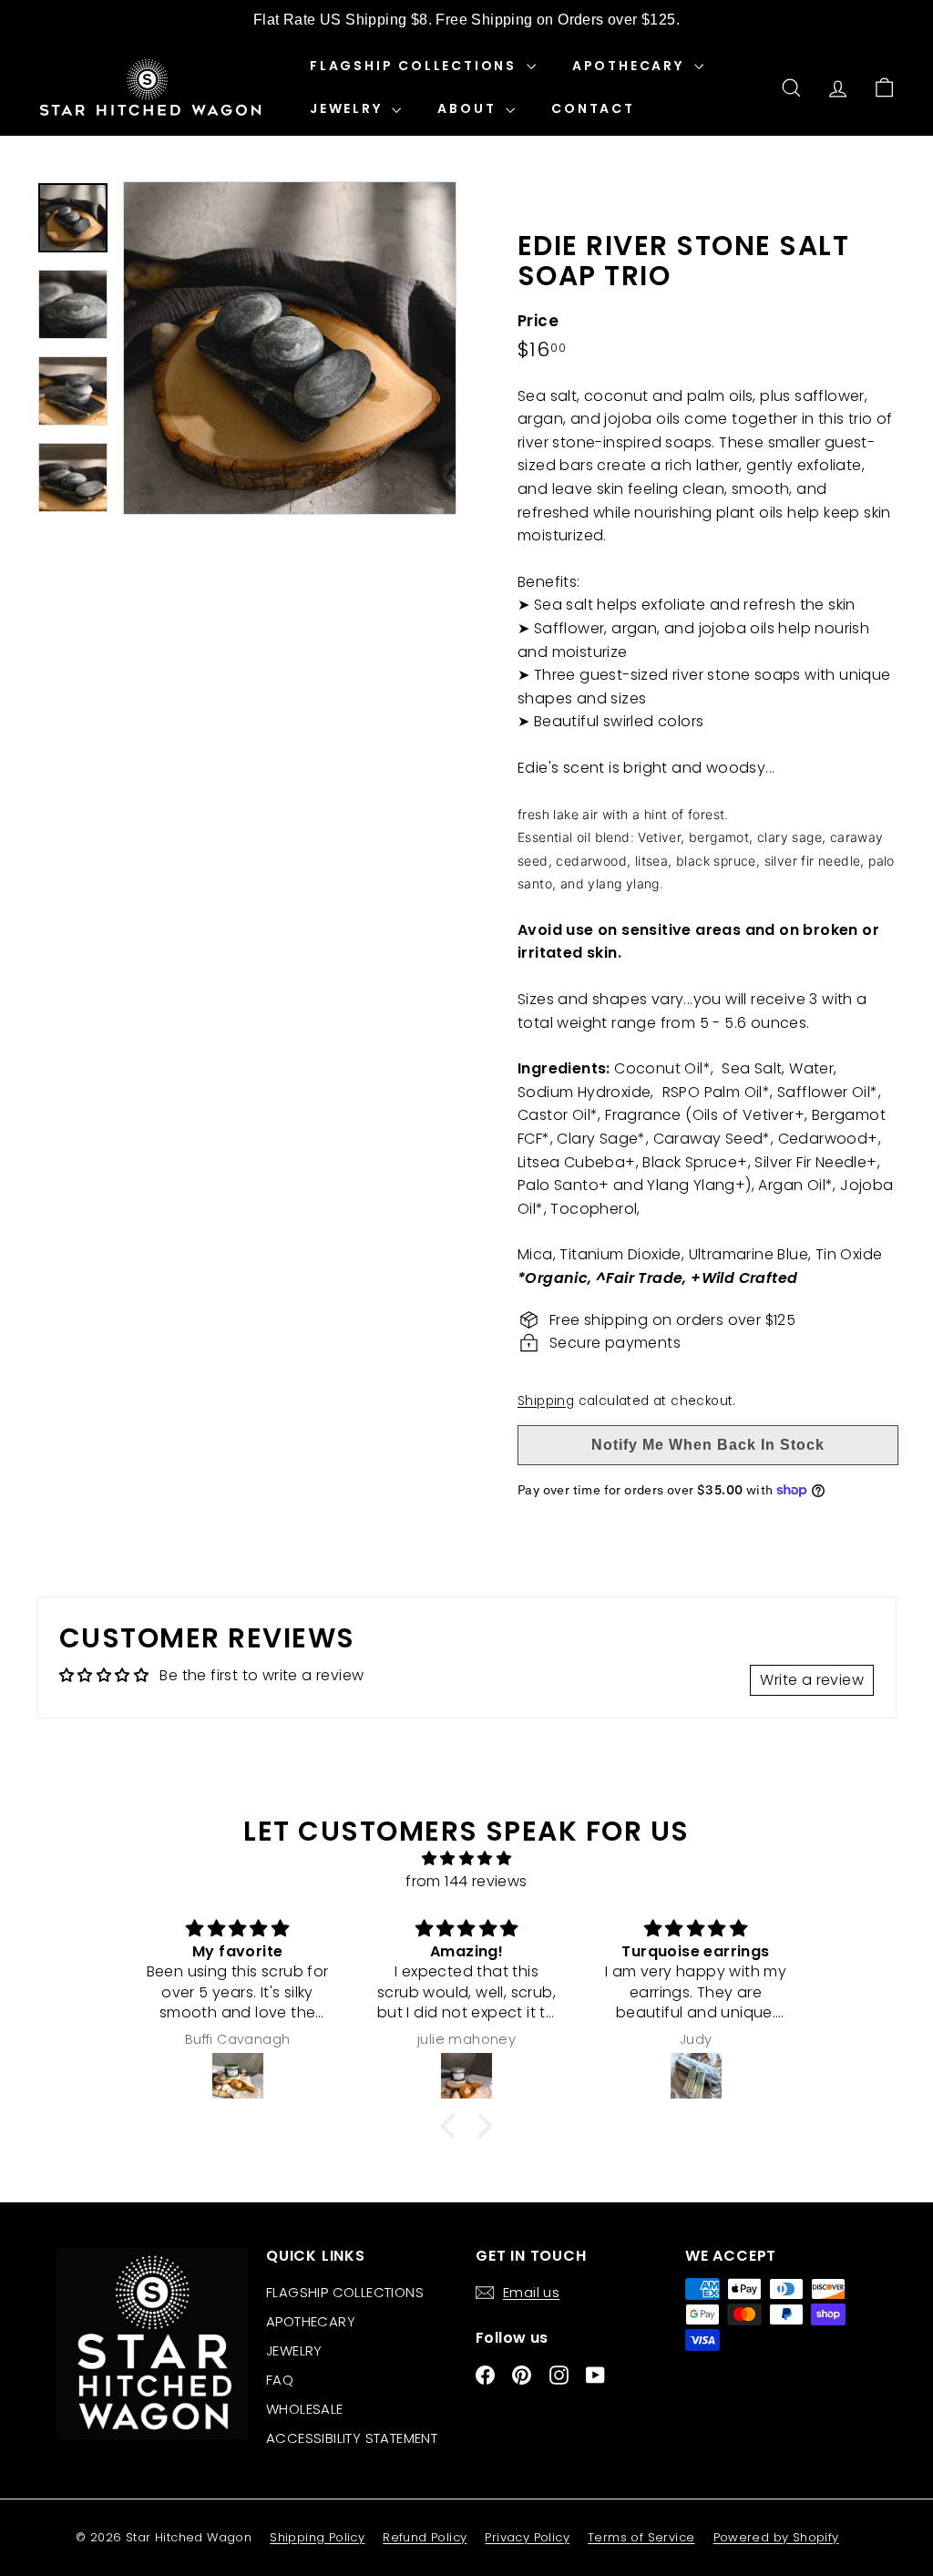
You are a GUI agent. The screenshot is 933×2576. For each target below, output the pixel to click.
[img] (466, 1859)
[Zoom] (290, 348)
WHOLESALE (305, 2409)
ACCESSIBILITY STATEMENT (352, 2438)
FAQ (280, 2380)
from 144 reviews (466, 1881)
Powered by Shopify (776, 2537)
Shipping (546, 1401)
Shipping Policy (317, 2537)
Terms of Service (641, 2537)
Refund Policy (425, 2537)
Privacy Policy (527, 2537)
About (469, 108)
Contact (593, 108)
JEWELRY (349, 108)
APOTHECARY (631, 66)
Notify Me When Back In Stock (708, 1445)
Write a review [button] (812, 1680)
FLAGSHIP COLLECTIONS (416, 66)
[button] (453, 2126)
